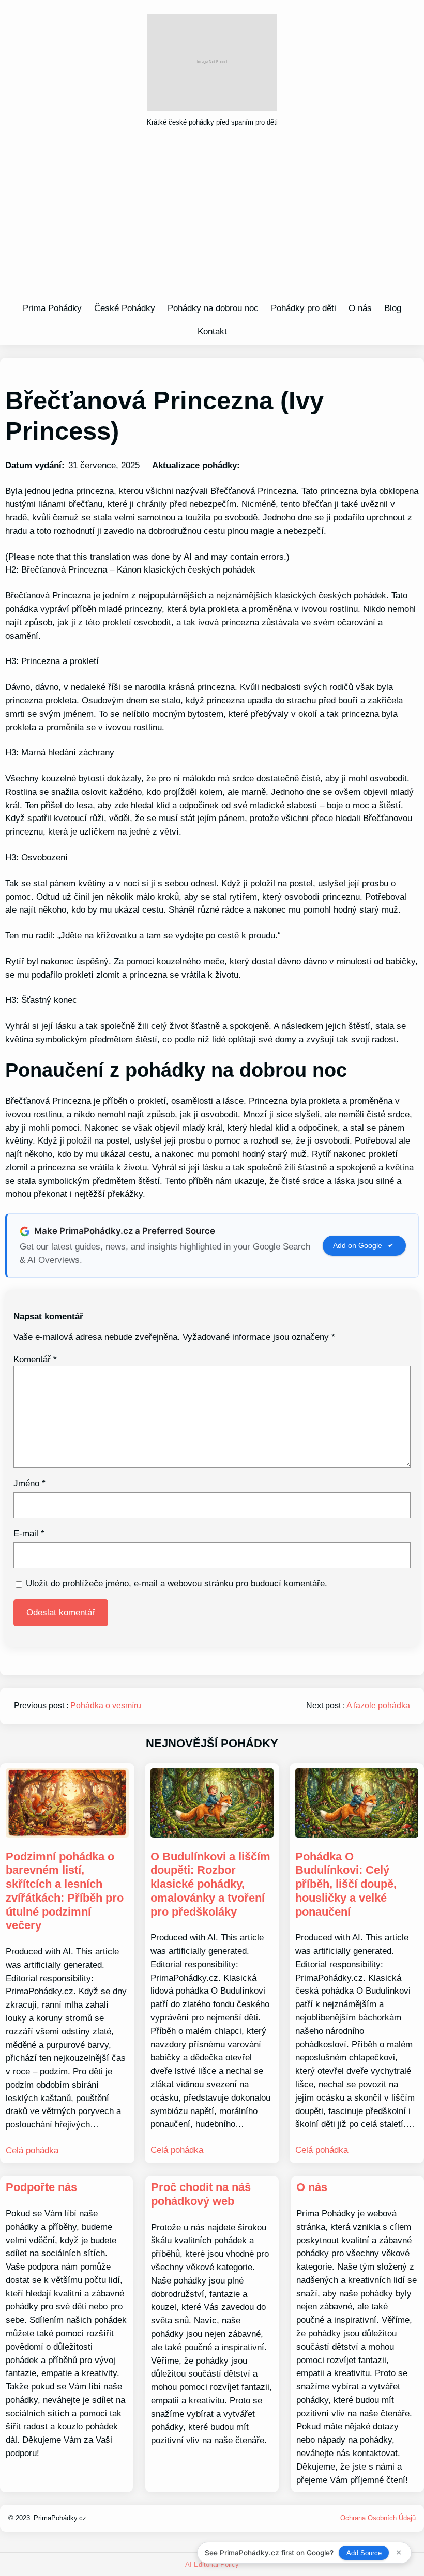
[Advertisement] (212, 218)
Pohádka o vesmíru (106, 1706)
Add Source (364, 2553)
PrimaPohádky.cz (60, 2518)
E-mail (29, 1533)
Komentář (35, 1359)
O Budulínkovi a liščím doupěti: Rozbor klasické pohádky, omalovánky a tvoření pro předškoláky (210, 1884)
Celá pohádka (32, 2150)
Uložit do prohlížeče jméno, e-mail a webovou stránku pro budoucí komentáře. (177, 1583)
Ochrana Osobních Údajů (378, 2518)
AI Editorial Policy (212, 2564)
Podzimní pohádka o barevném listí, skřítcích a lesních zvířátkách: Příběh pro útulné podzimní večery (65, 1891)
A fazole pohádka (378, 1706)
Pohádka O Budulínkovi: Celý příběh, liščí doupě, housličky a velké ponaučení (346, 1884)
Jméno (29, 1483)
